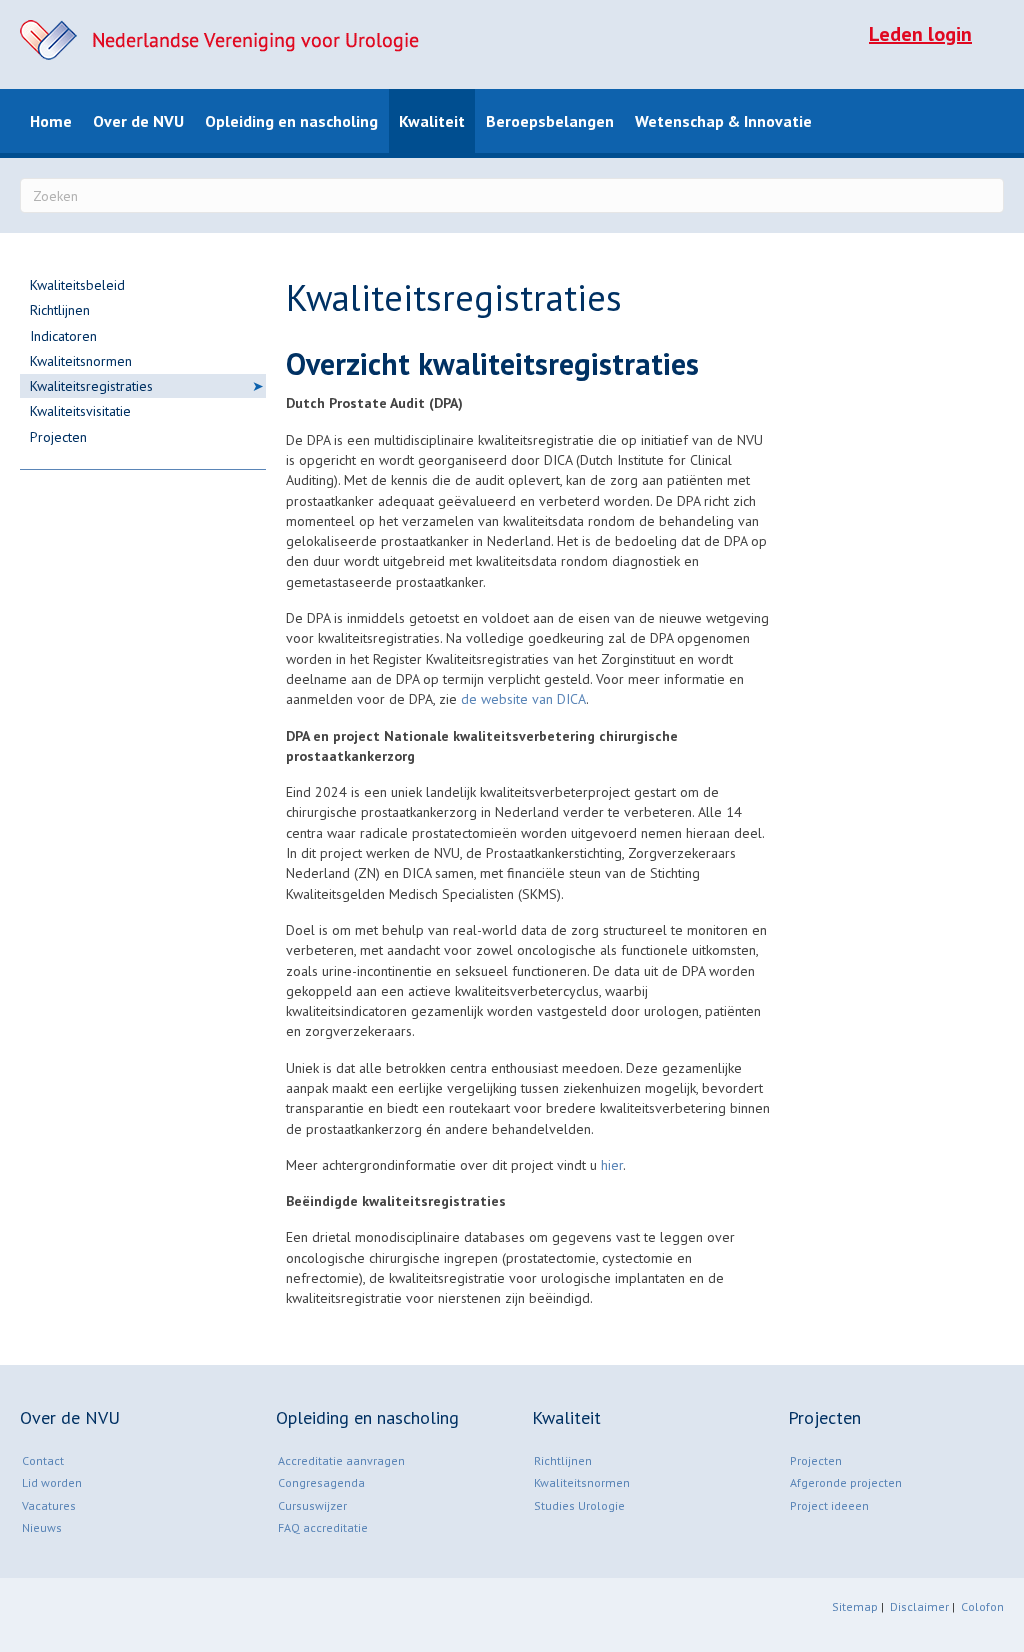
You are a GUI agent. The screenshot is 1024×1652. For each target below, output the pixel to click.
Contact (43, 1460)
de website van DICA (523, 699)
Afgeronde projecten (846, 1482)
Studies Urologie (579, 1505)
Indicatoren (63, 336)
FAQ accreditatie (323, 1527)
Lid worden (52, 1482)
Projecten (58, 437)
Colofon (982, 1606)
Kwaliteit (432, 121)
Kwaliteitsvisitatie (80, 411)
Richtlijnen (60, 310)
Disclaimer (921, 1606)
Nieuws (42, 1527)
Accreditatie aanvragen (341, 1460)
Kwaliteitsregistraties (91, 386)
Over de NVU (138, 121)
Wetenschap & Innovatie (723, 121)
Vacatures (49, 1505)
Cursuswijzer (312, 1505)
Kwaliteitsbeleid (77, 285)
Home (51, 121)
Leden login (920, 34)
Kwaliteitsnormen (81, 361)
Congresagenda (321, 1482)
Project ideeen (829, 1505)
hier (612, 1165)
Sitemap (855, 1606)
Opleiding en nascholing (291, 121)
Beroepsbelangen (550, 121)
